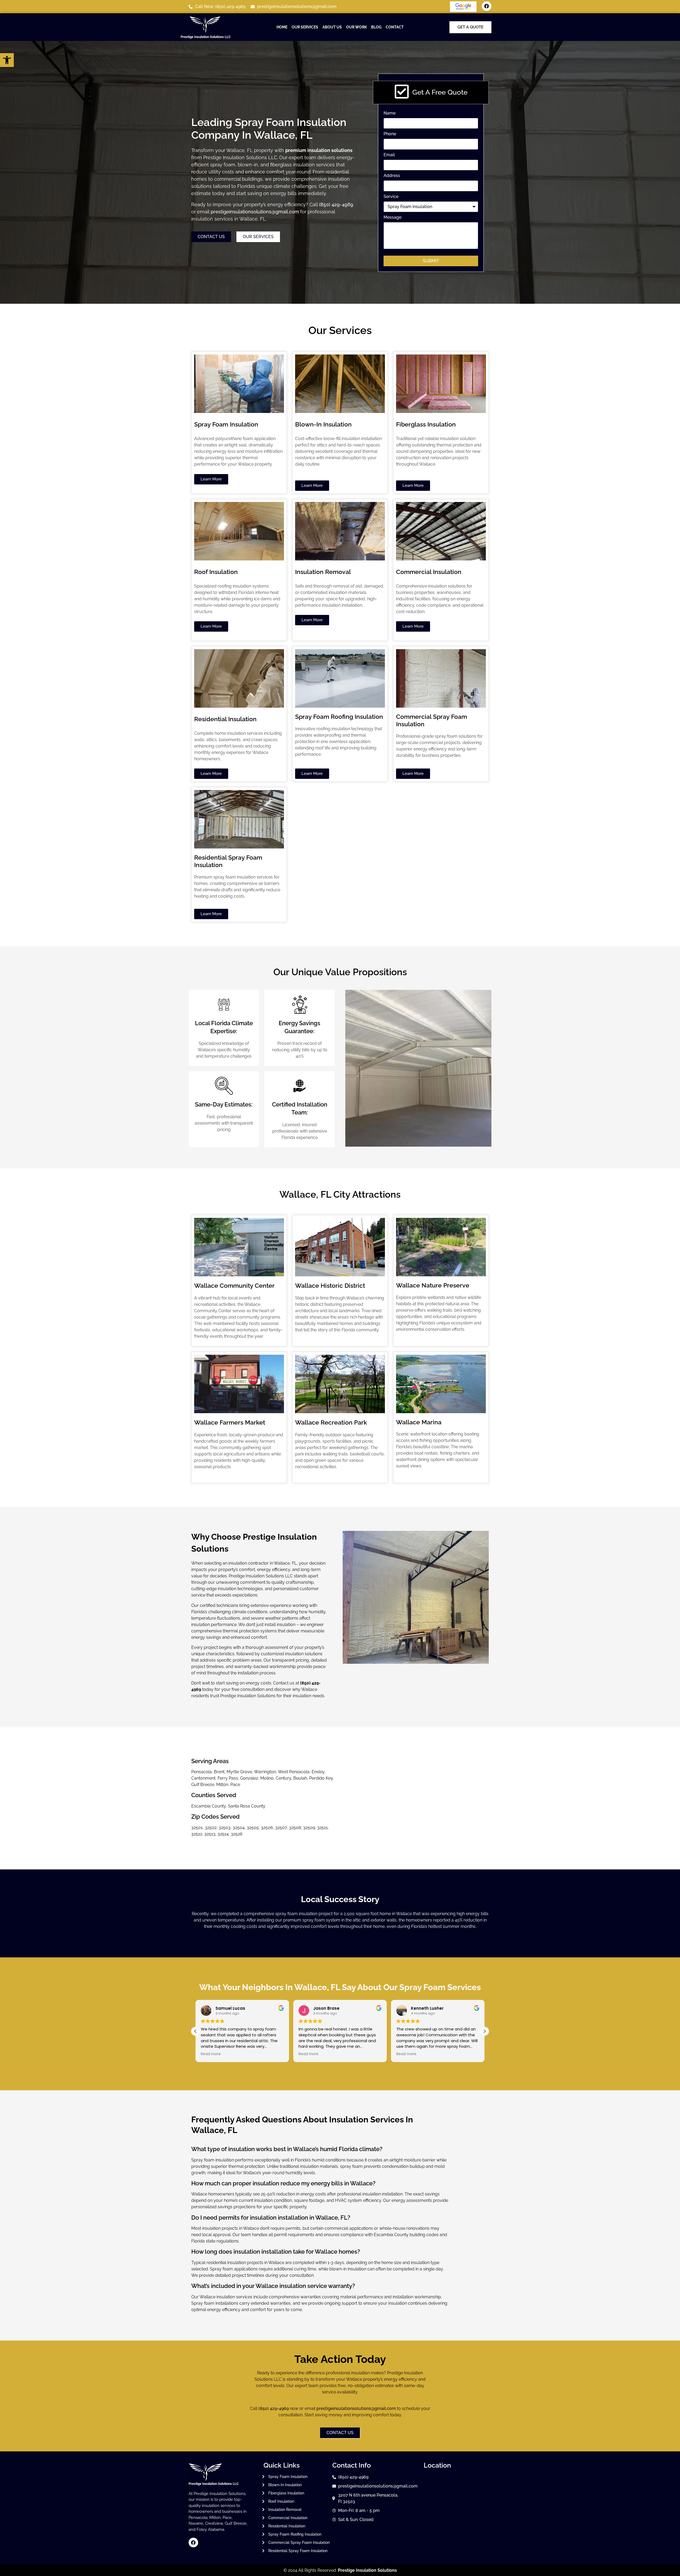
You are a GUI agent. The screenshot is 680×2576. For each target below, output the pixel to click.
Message (392, 218)
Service (391, 197)
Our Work (356, 27)
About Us (332, 27)
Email (389, 155)
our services (305, 27)
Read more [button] (211, 2054)
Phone (390, 134)
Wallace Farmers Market (230, 1422)
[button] (484, 2031)
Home (282, 27)
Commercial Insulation (429, 572)
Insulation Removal (323, 572)
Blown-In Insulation (323, 424)
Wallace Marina (419, 1422)
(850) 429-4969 (336, 204)
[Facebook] (487, 6)
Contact (395, 27)
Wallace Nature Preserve (433, 1285)
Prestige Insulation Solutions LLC (206, 37)
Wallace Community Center (234, 1285)
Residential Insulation (225, 719)
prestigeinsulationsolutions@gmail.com (255, 212)
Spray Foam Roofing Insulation (339, 717)
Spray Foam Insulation (226, 424)
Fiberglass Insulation (426, 424)
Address (392, 176)
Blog (376, 27)
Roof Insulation (216, 572)
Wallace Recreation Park (331, 1422)
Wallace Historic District (330, 1285)
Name (390, 113)
